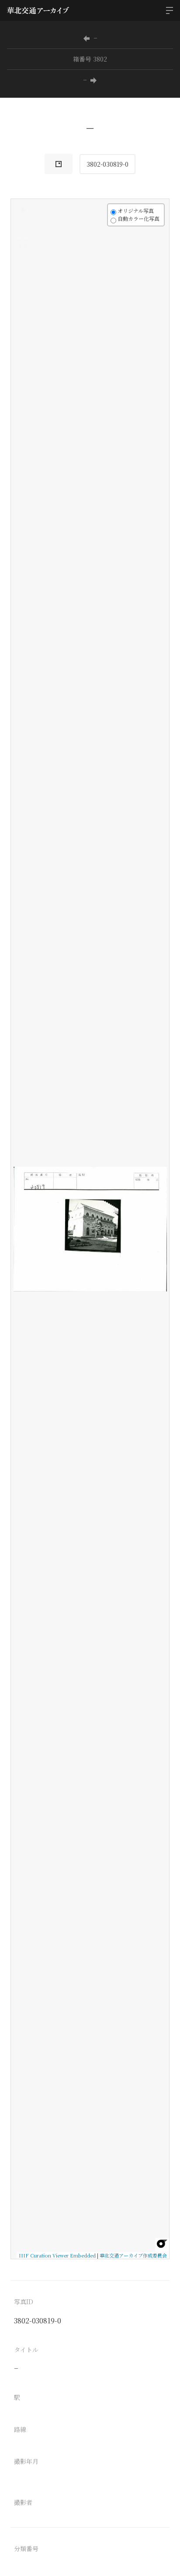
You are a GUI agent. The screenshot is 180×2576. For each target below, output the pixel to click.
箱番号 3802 (90, 59)
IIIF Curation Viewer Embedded (57, 2255)
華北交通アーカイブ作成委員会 (133, 2255)
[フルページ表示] (23, 243)
